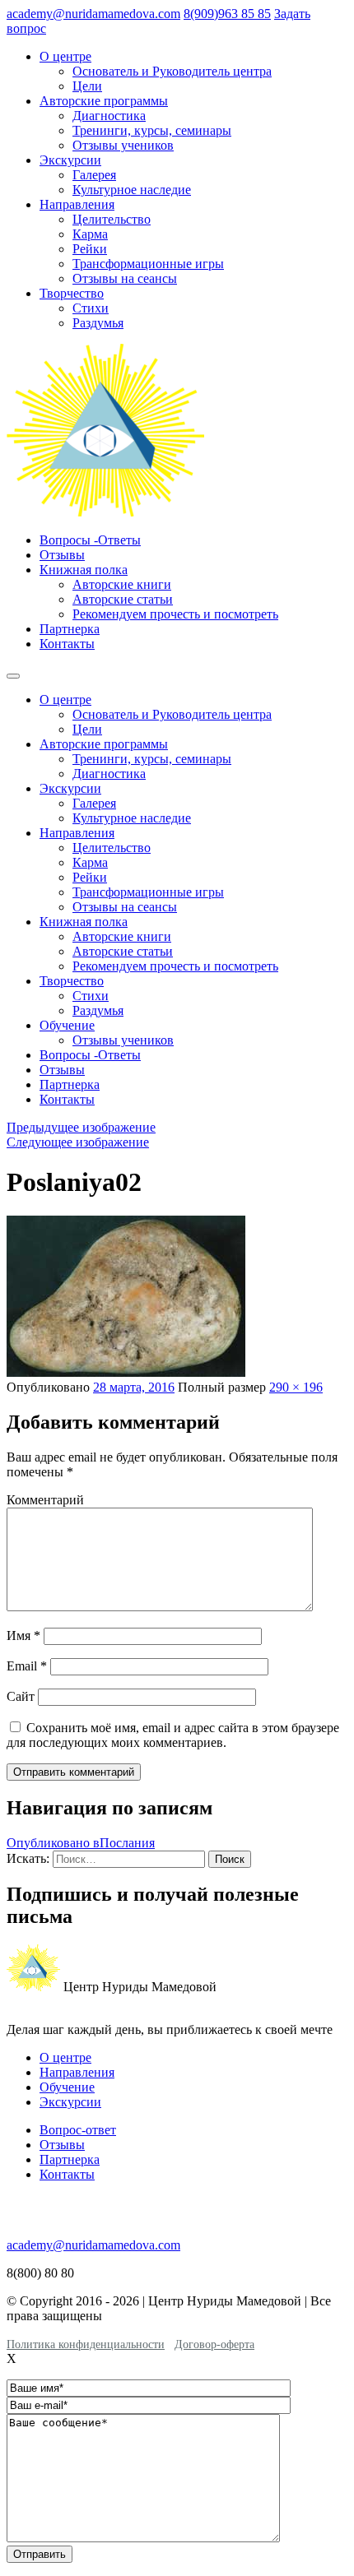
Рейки (90, 249)
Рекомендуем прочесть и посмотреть (175, 614)
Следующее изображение (78, 1142)
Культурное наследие (132, 190)
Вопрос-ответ (78, 2130)
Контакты (67, 644)
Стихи (91, 308)
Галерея (94, 175)
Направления (77, 204)
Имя (23, 1635)
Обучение (67, 1025)
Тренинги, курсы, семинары (152, 130)
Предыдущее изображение (81, 1127)
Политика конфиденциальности (86, 2344)
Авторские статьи (123, 599)
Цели (87, 86)
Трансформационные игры (148, 264)
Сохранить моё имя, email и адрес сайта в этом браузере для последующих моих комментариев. (173, 1735)
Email (27, 1666)
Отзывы (62, 555)
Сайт (21, 1696)
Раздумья (98, 323)
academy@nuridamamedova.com (93, 14)
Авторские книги (122, 584)
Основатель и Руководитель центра (172, 71)
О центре (65, 56)
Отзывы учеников (123, 145)
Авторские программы (104, 101)
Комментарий (45, 1500)
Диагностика (109, 116)
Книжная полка (84, 570)
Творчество (72, 293)
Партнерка (70, 629)
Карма (90, 234)
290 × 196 (296, 1387)
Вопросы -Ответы (90, 540)
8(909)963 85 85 (227, 14)
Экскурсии (70, 160)
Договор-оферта (214, 2344)
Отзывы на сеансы (125, 278)
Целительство (112, 219)
